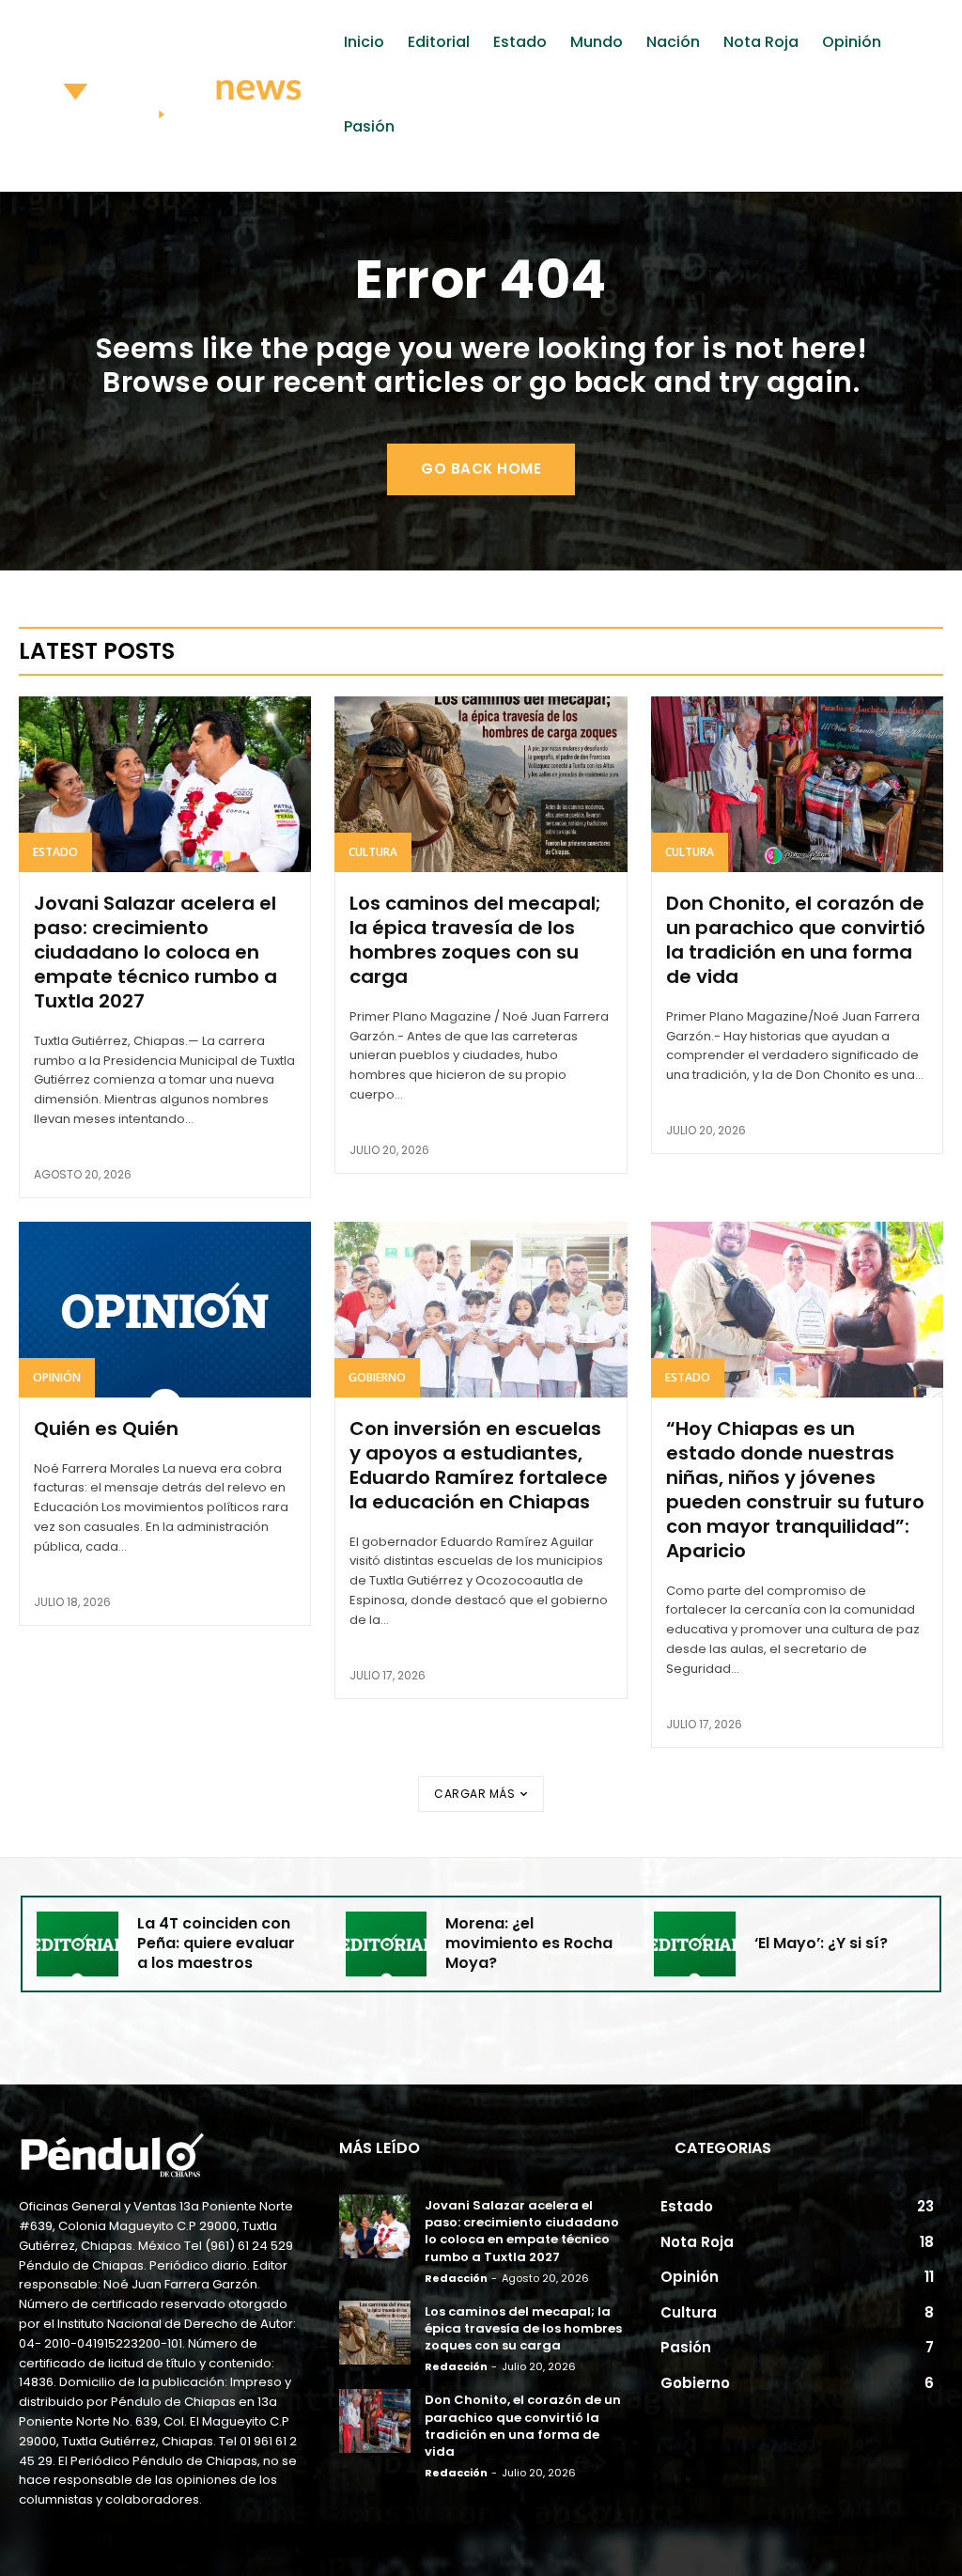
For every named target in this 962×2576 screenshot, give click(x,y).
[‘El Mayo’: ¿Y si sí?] (695, 1944)
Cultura (373, 852)
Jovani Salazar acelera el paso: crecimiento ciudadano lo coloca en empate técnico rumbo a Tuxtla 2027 (155, 952)
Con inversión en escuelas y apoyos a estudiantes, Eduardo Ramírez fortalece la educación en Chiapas (479, 1465)
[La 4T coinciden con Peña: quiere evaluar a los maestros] (78, 1944)
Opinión (57, 1377)
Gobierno (377, 1377)
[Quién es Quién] (165, 1310)
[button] (904, 180)
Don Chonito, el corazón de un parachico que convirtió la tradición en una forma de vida (796, 940)
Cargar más (474, 1794)
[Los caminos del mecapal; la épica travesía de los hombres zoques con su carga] (481, 784)
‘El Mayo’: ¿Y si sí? (821, 1943)
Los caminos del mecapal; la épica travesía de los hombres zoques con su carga (475, 940)
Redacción (456, 2278)
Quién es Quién (106, 1429)
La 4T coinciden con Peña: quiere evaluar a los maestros (216, 1943)
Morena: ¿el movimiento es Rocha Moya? (529, 1943)
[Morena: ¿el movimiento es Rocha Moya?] (387, 1944)
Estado (55, 852)
